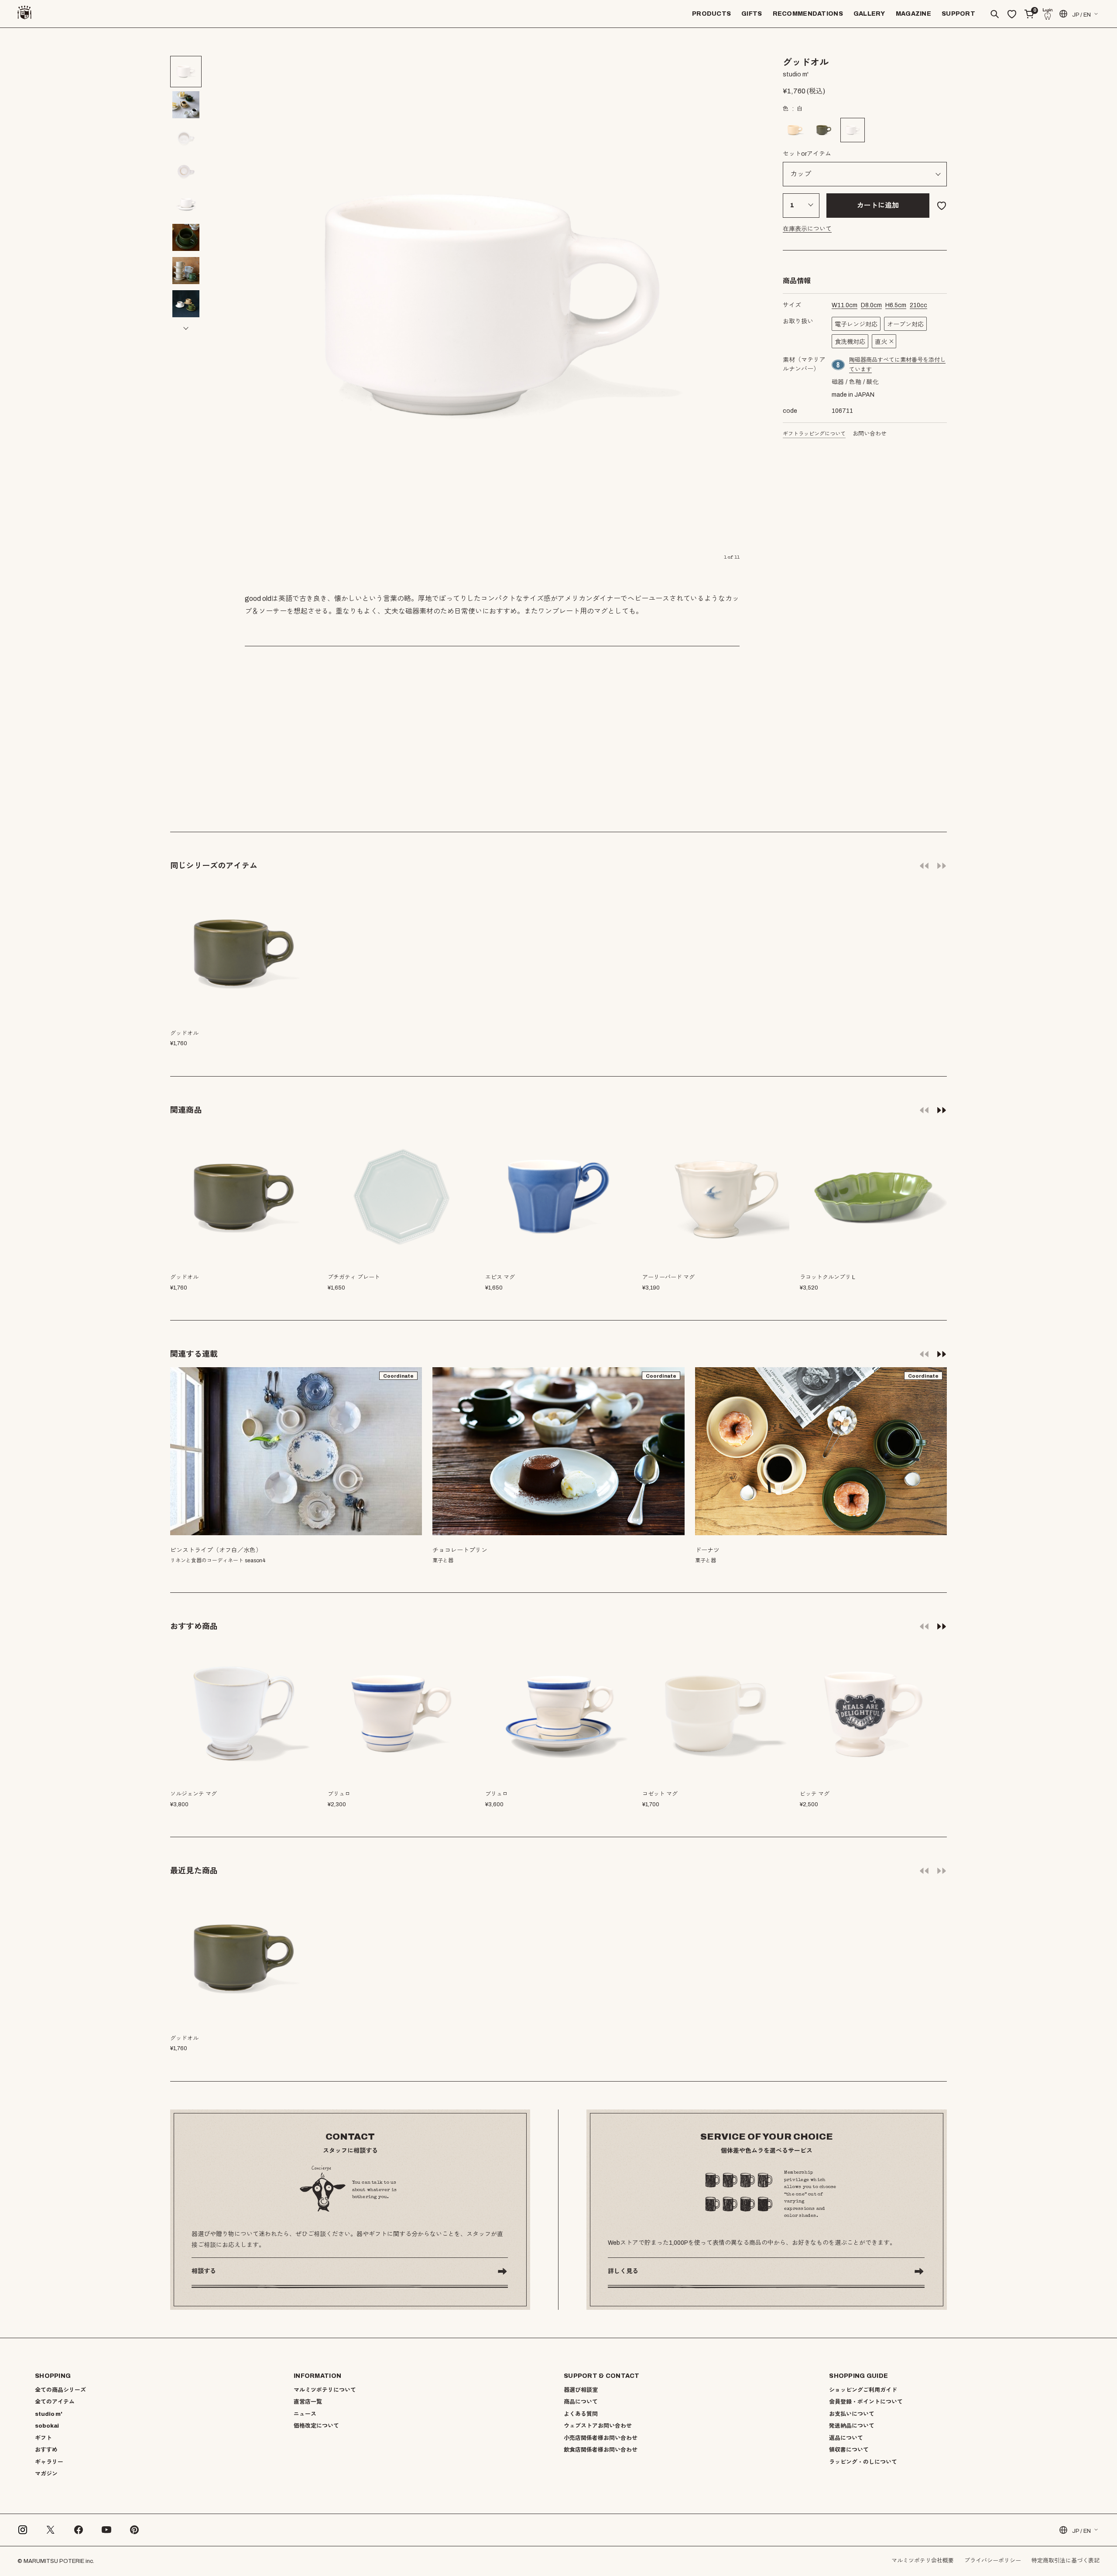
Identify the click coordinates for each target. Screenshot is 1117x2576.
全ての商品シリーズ (60, 2390)
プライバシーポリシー (993, 2561)
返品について (846, 2438)
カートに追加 (878, 205)
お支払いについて (852, 2414)
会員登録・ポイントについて (866, 2402)
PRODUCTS (711, 14)
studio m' (49, 2414)
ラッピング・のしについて (863, 2462)
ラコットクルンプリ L (827, 1277)
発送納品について (852, 2426)
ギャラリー (49, 2462)
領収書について (849, 2450)
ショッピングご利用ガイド (863, 2390)
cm (845, 305)
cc (918, 305)
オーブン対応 (905, 324)
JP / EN (1081, 15)
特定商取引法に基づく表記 (1066, 2561)
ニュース (305, 2414)
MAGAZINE (913, 14)
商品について (581, 2402)
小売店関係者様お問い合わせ (601, 2438)
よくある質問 (581, 2414)
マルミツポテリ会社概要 (923, 2561)
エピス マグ (500, 1277)
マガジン (46, 2474)
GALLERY (869, 14)
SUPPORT (958, 14)
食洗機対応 (850, 342)
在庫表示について (807, 229)
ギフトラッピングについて (814, 434)
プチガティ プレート (354, 1277)
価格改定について (316, 2426)
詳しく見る (623, 2271)
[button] (186, 47)
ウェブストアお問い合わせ (598, 2426)
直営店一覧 (308, 2402)
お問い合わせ (870, 434)
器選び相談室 (581, 2390)
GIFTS (752, 14)
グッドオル (184, 1277)
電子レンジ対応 (856, 324)
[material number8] (839, 365)
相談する (204, 2271)
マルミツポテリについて (325, 2390)
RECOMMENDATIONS (808, 14)
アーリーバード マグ (668, 1277)
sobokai (47, 2426)
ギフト (43, 2438)
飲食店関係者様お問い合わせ (601, 2450)
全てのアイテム (55, 2402)
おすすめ (46, 2450)
